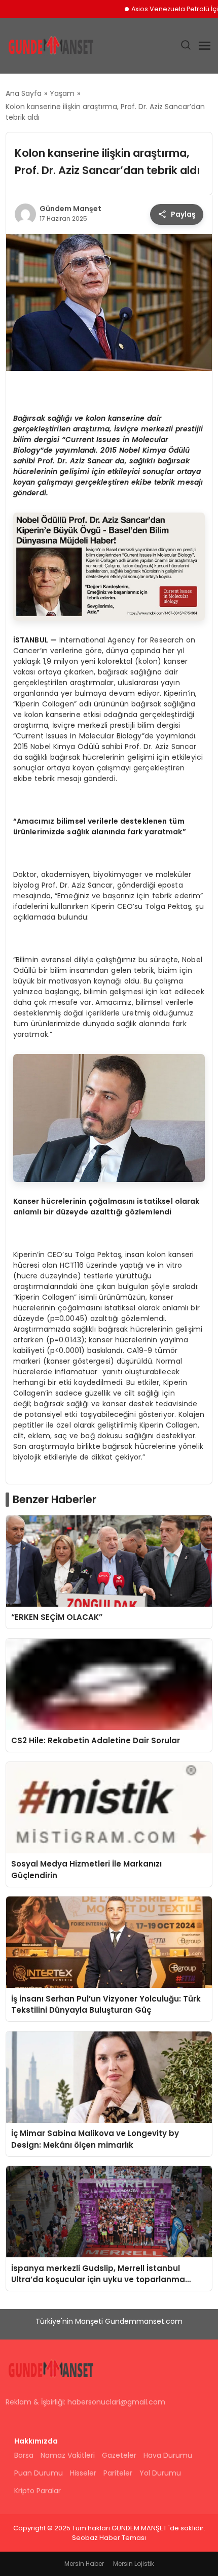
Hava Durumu (168, 2455)
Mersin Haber (84, 2564)
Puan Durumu (39, 2473)
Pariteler (118, 2473)
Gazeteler (119, 2455)
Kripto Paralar (38, 2491)
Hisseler (83, 2473)
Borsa (24, 2455)
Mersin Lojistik (134, 2564)
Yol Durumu (160, 2473)
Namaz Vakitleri (68, 2455)
